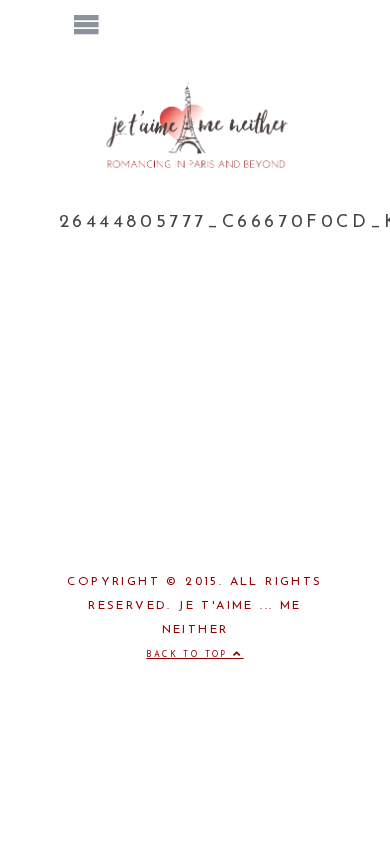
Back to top (189, 655)
